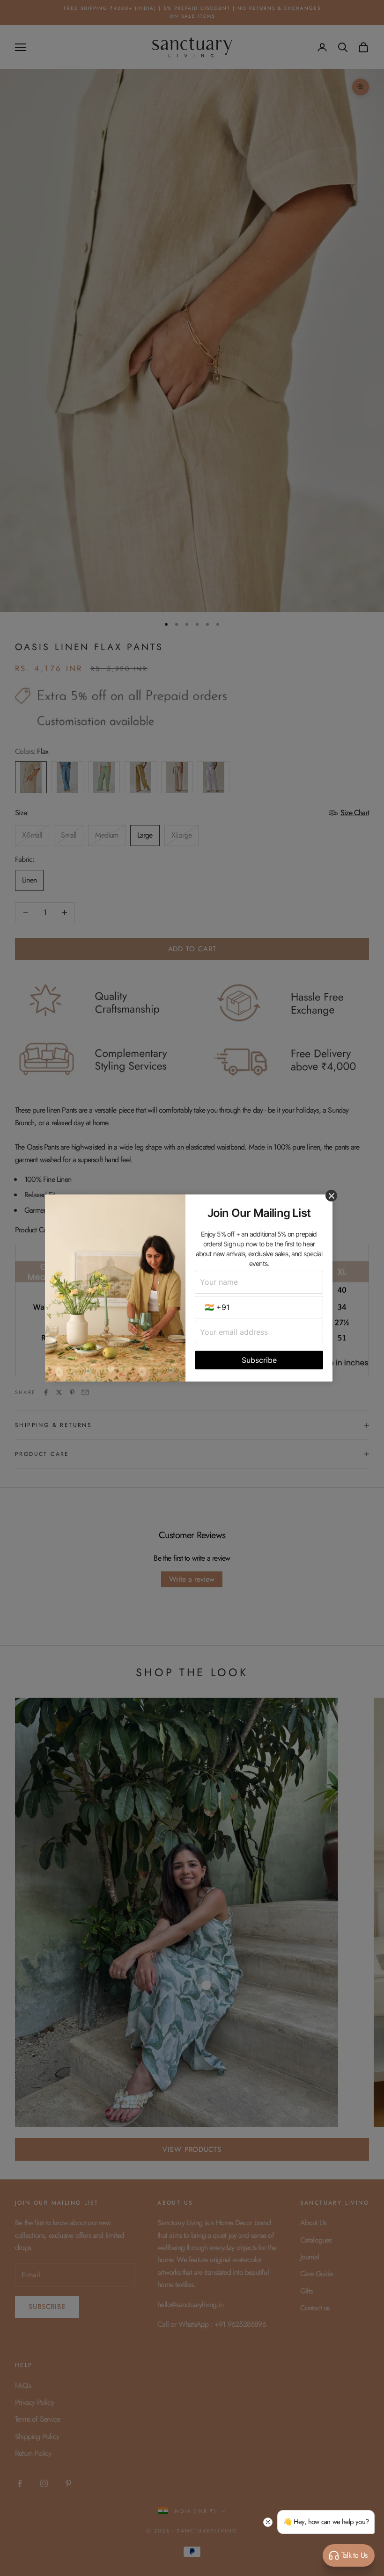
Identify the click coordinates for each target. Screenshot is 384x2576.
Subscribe (259, 1360)
